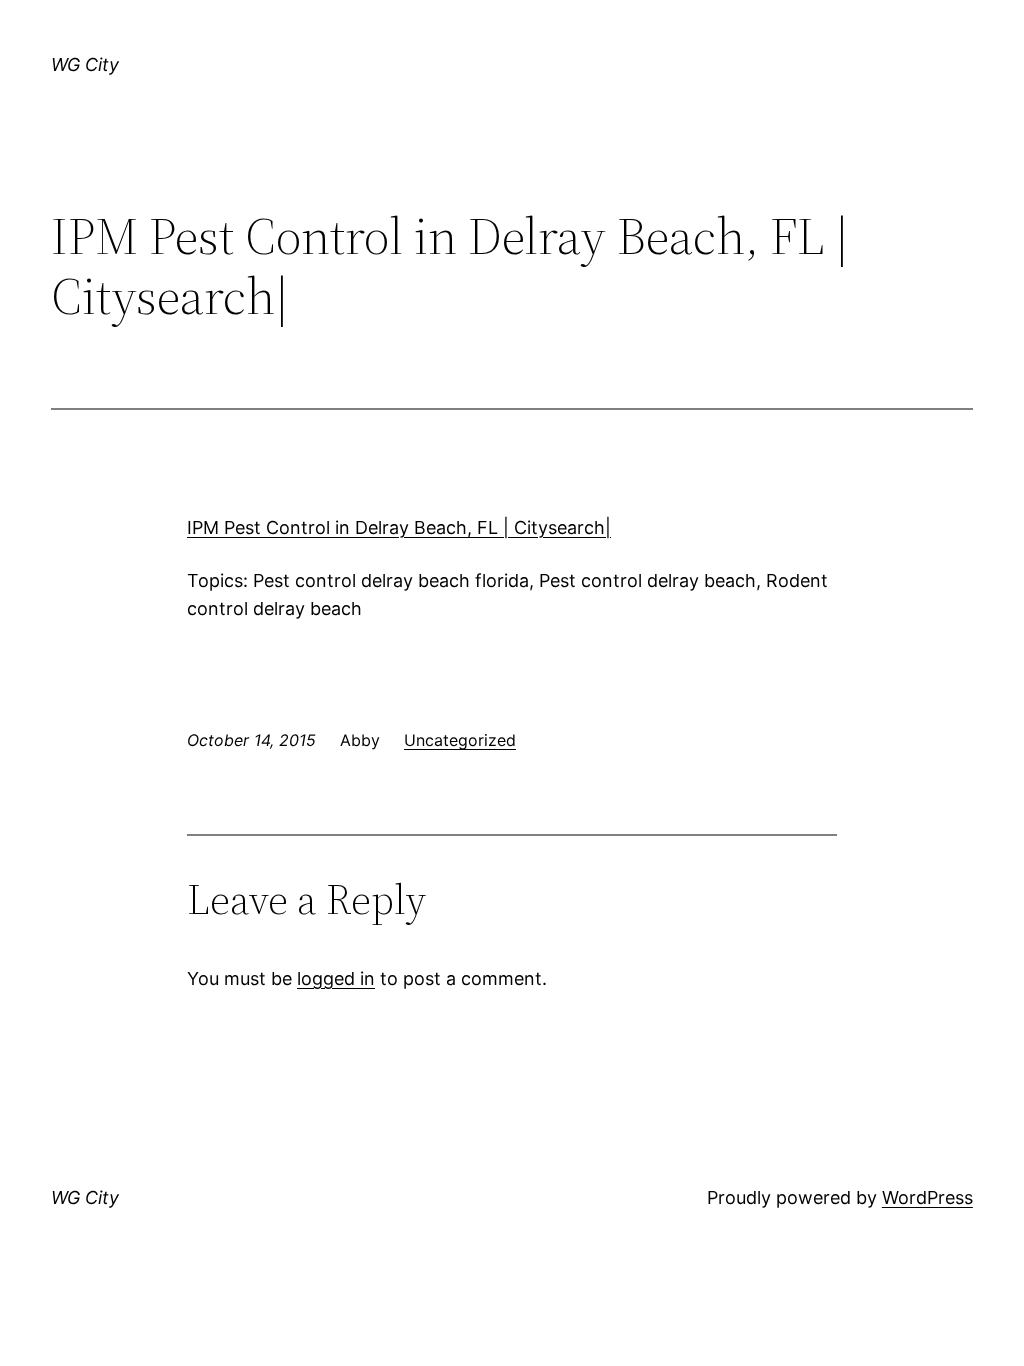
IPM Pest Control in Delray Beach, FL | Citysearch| (399, 527)
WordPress (927, 1197)
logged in (336, 978)
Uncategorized (460, 740)
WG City (85, 64)
